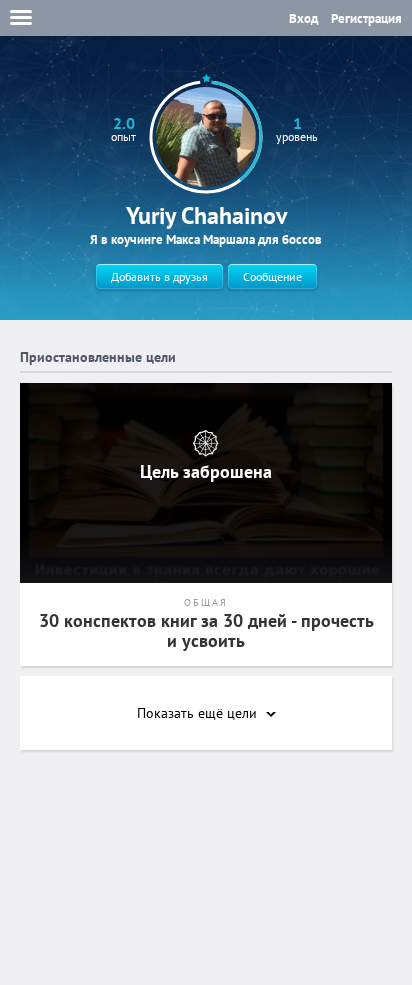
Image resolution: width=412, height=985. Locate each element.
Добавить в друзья (159, 276)
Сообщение (272, 276)
